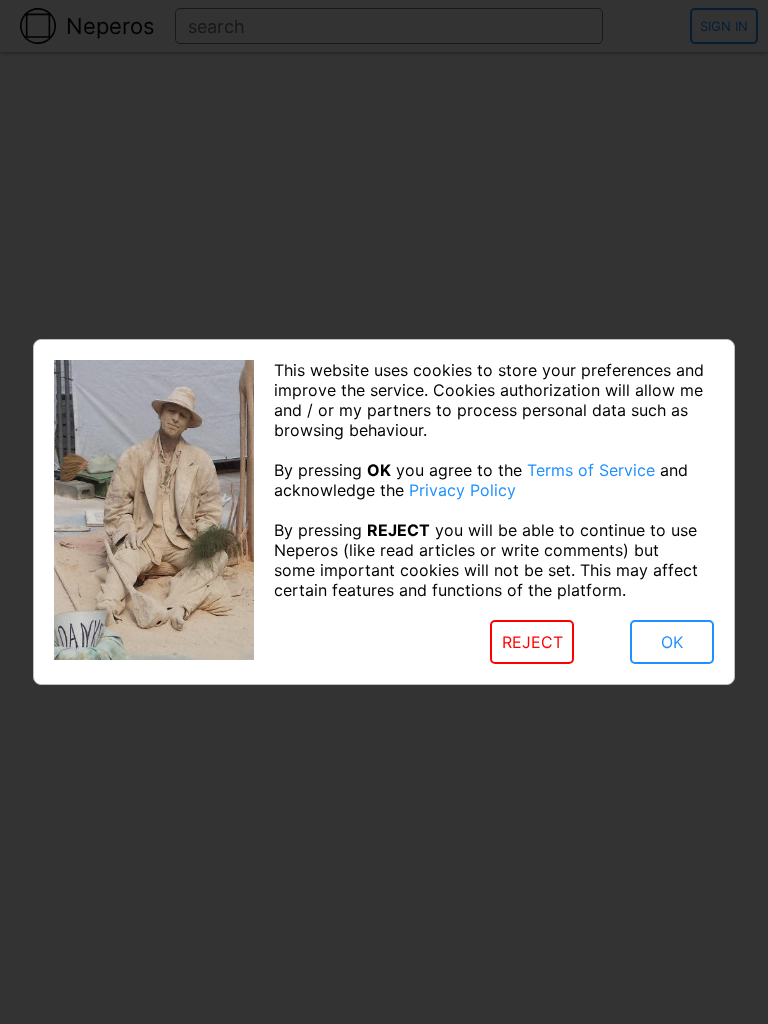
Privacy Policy (462, 490)
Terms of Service (591, 470)
